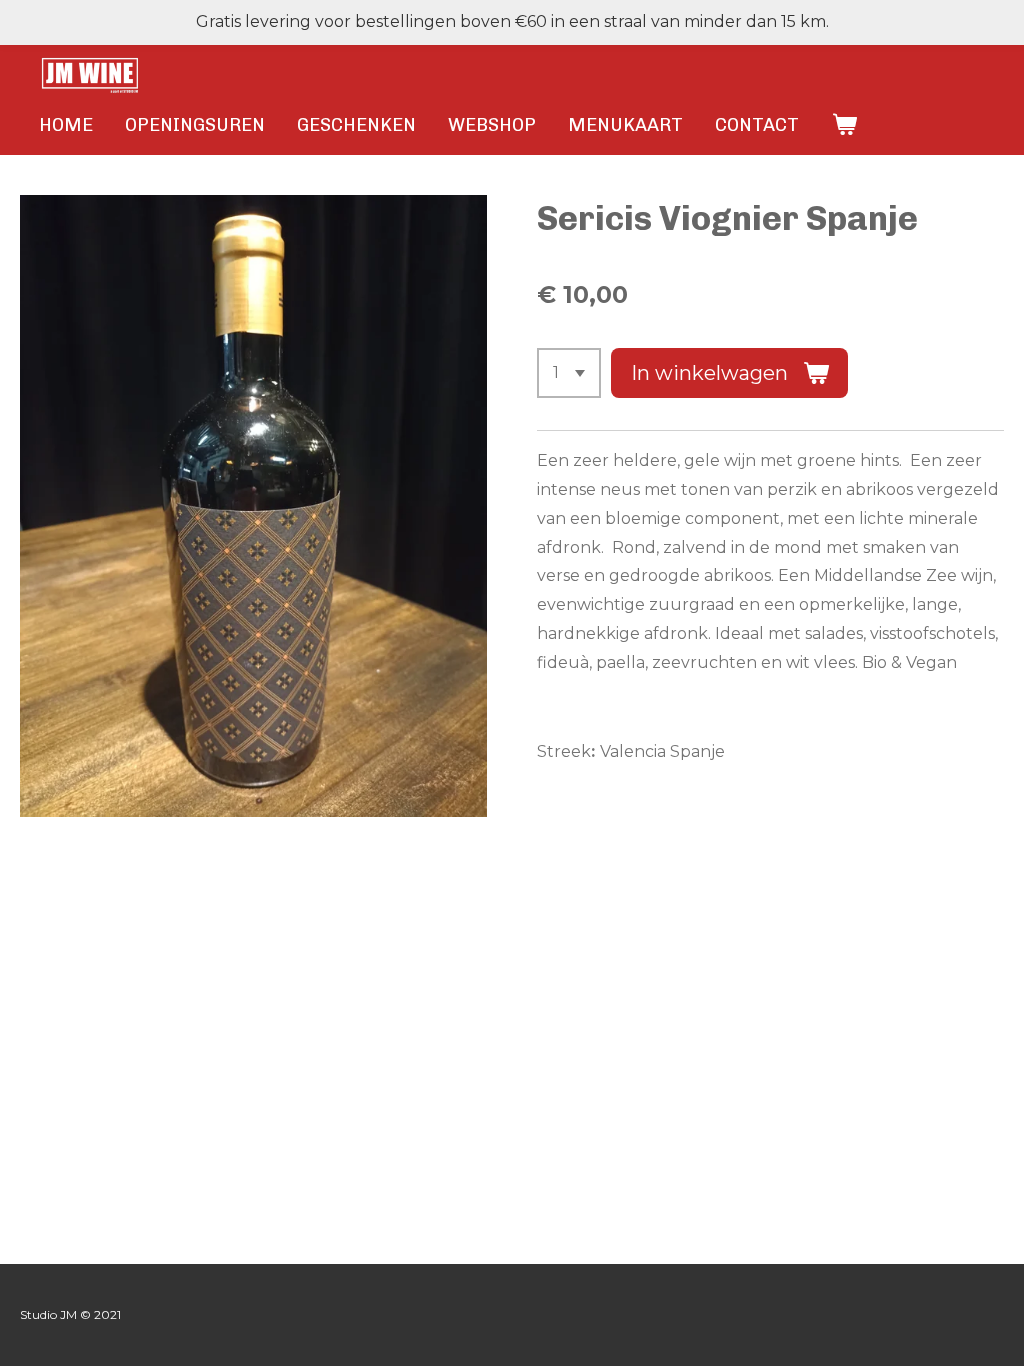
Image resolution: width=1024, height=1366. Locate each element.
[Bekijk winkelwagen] (843, 125)
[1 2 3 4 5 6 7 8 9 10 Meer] (569, 373)
